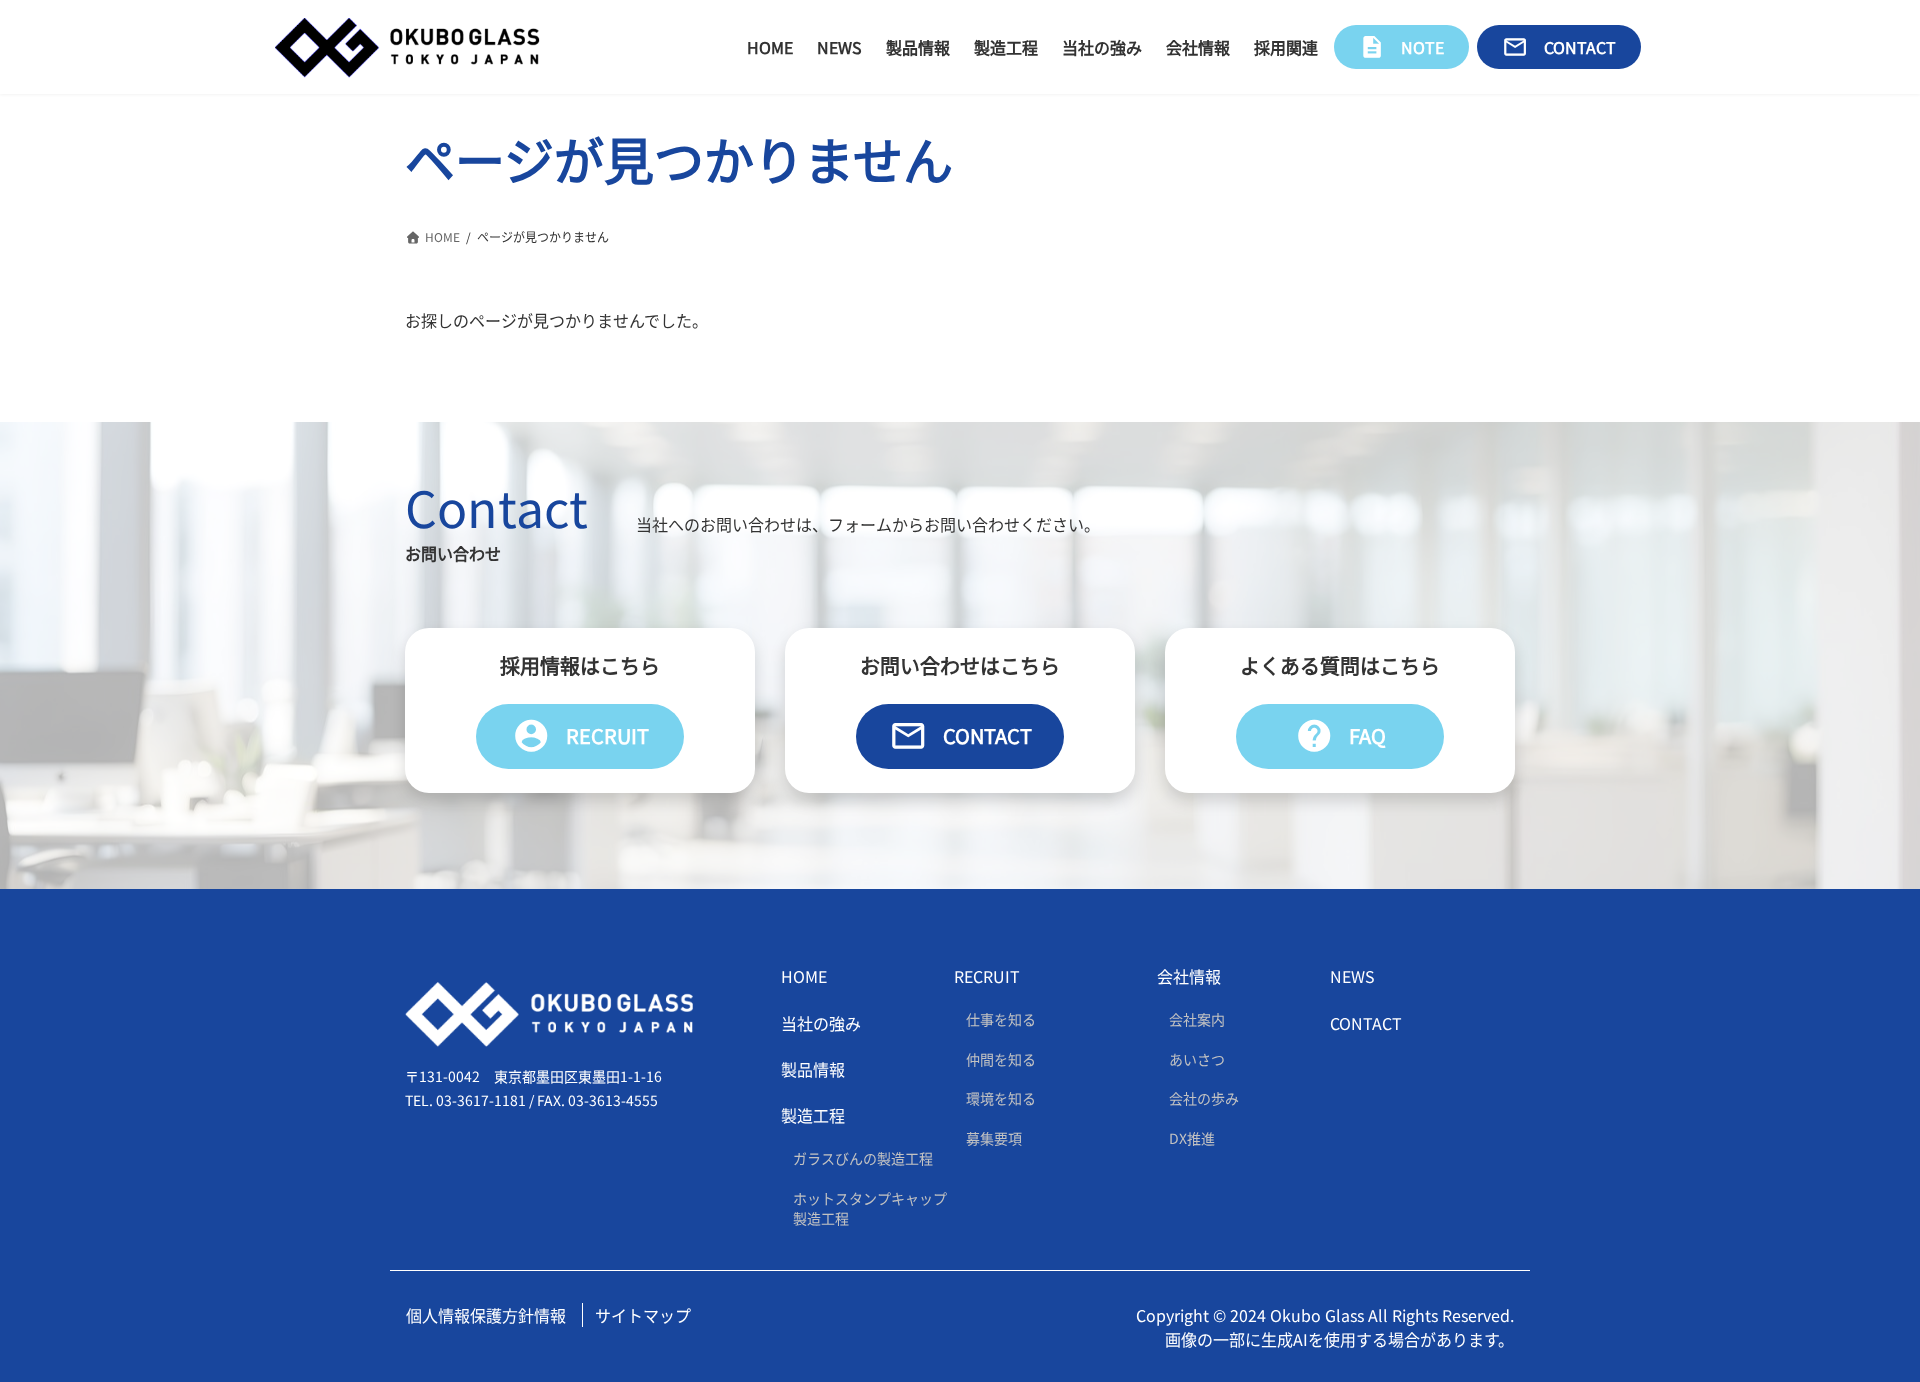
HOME (804, 976)
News (1352, 976)
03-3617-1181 (481, 1100)
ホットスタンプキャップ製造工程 (870, 1208)
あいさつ (1197, 1058)
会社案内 (1197, 1019)
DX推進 (1192, 1138)
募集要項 (994, 1138)
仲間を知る (1001, 1058)
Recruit (580, 736)
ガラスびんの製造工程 (863, 1158)
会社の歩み (1204, 1098)
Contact (960, 736)
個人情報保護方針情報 (486, 1314)
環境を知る (1001, 1098)
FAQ (1340, 736)
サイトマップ (643, 1314)
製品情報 (813, 1069)
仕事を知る (1001, 1019)
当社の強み (821, 1022)
